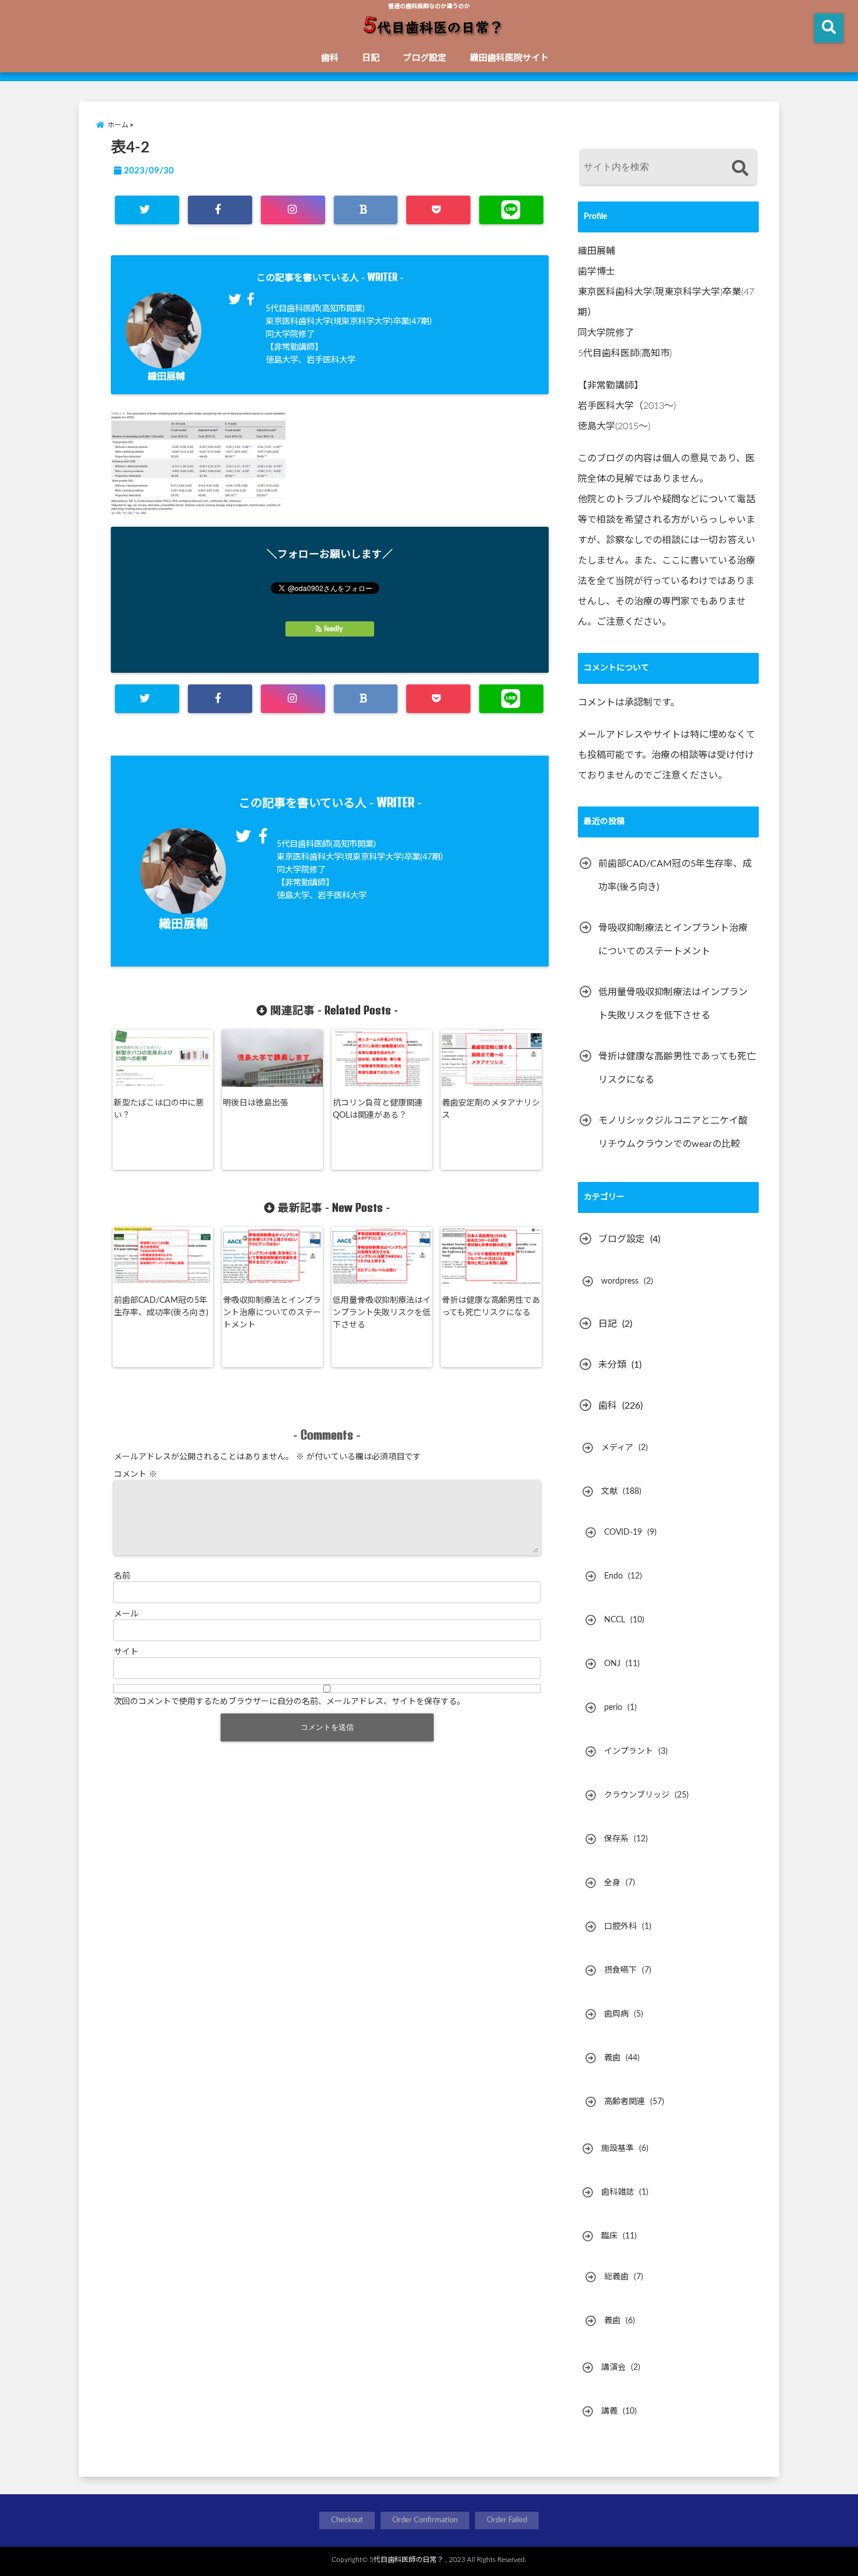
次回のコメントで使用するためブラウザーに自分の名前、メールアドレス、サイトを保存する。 (290, 1702)
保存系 (616, 1839)
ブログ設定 (425, 58)
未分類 (612, 1365)
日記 (371, 58)
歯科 (330, 58)
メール (126, 1614)
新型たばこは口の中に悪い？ (159, 1109)
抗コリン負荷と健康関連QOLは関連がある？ (378, 1109)
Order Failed (507, 2520)
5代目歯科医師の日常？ (407, 2560)
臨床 (609, 2236)
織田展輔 (166, 377)
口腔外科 (620, 1927)
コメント (135, 1475)
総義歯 (616, 2277)
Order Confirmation (425, 2520)
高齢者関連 (625, 2102)
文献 (609, 1492)
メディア (617, 1448)
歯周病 (616, 2014)
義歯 (612, 2058)
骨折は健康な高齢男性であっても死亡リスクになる (491, 1307)
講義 (609, 2411)
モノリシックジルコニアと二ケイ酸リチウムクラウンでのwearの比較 (673, 1132)
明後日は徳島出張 (256, 1103)
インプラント (629, 1751)
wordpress (620, 1281)
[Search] (740, 168)
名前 (122, 1576)
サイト (126, 1652)
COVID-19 (623, 1532)
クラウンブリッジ (637, 1795)
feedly (333, 629)
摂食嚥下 (620, 1970)
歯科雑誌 (618, 2192)
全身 (612, 1883)
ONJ (612, 1664)
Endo (613, 1576)
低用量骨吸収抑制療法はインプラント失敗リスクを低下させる (382, 1313)
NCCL (615, 1620)
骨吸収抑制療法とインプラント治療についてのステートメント (272, 1313)
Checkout (347, 2520)
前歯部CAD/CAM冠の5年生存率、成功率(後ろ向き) (161, 1307)
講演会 (613, 2368)
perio (613, 1708)
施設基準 (618, 2149)
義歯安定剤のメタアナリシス (491, 1109)
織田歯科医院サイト (509, 58)
